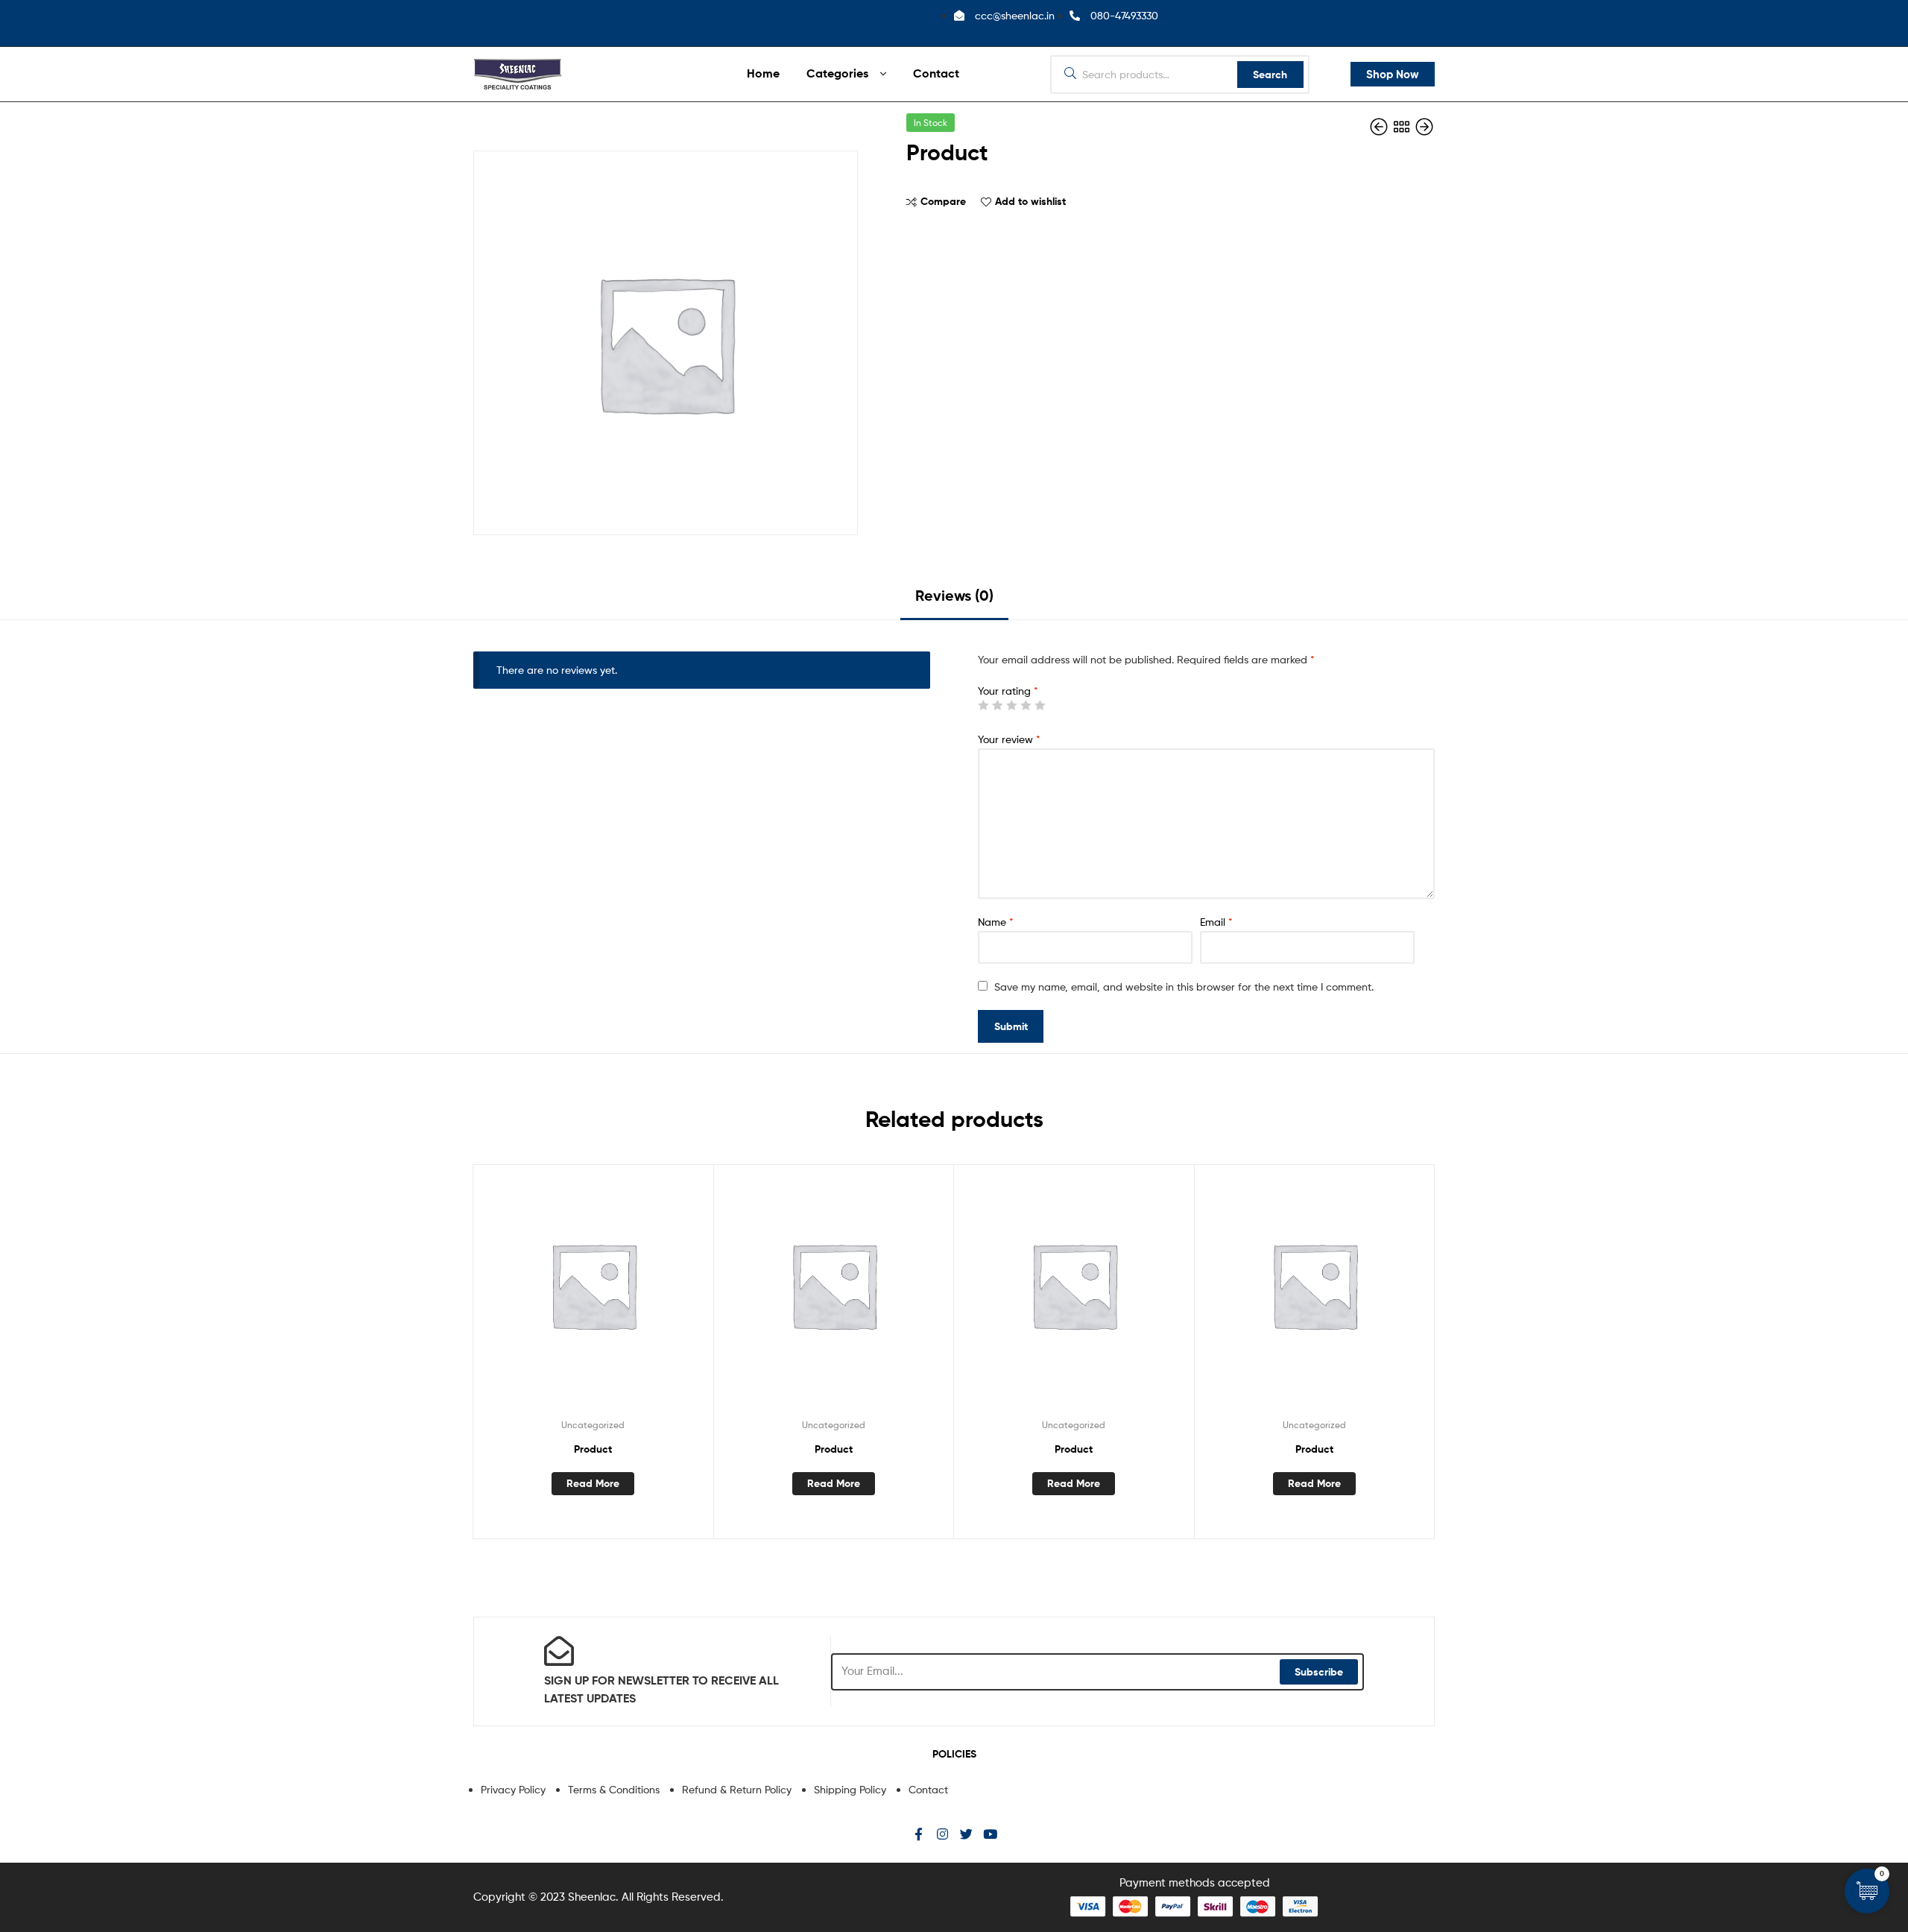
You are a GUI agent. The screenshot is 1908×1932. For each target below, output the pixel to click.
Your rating (1008, 691)
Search (1270, 75)
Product (593, 1449)
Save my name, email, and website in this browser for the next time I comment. (1184, 986)
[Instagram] (942, 1834)
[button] (1393, 75)
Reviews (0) (954, 595)
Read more (593, 1483)
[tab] (954, 601)
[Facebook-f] (919, 1834)
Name (996, 922)
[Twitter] (966, 1834)
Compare (943, 201)
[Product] (1380, 127)
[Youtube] (990, 1834)
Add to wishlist (1030, 201)
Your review (1009, 739)
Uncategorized (593, 1425)
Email (1216, 922)
